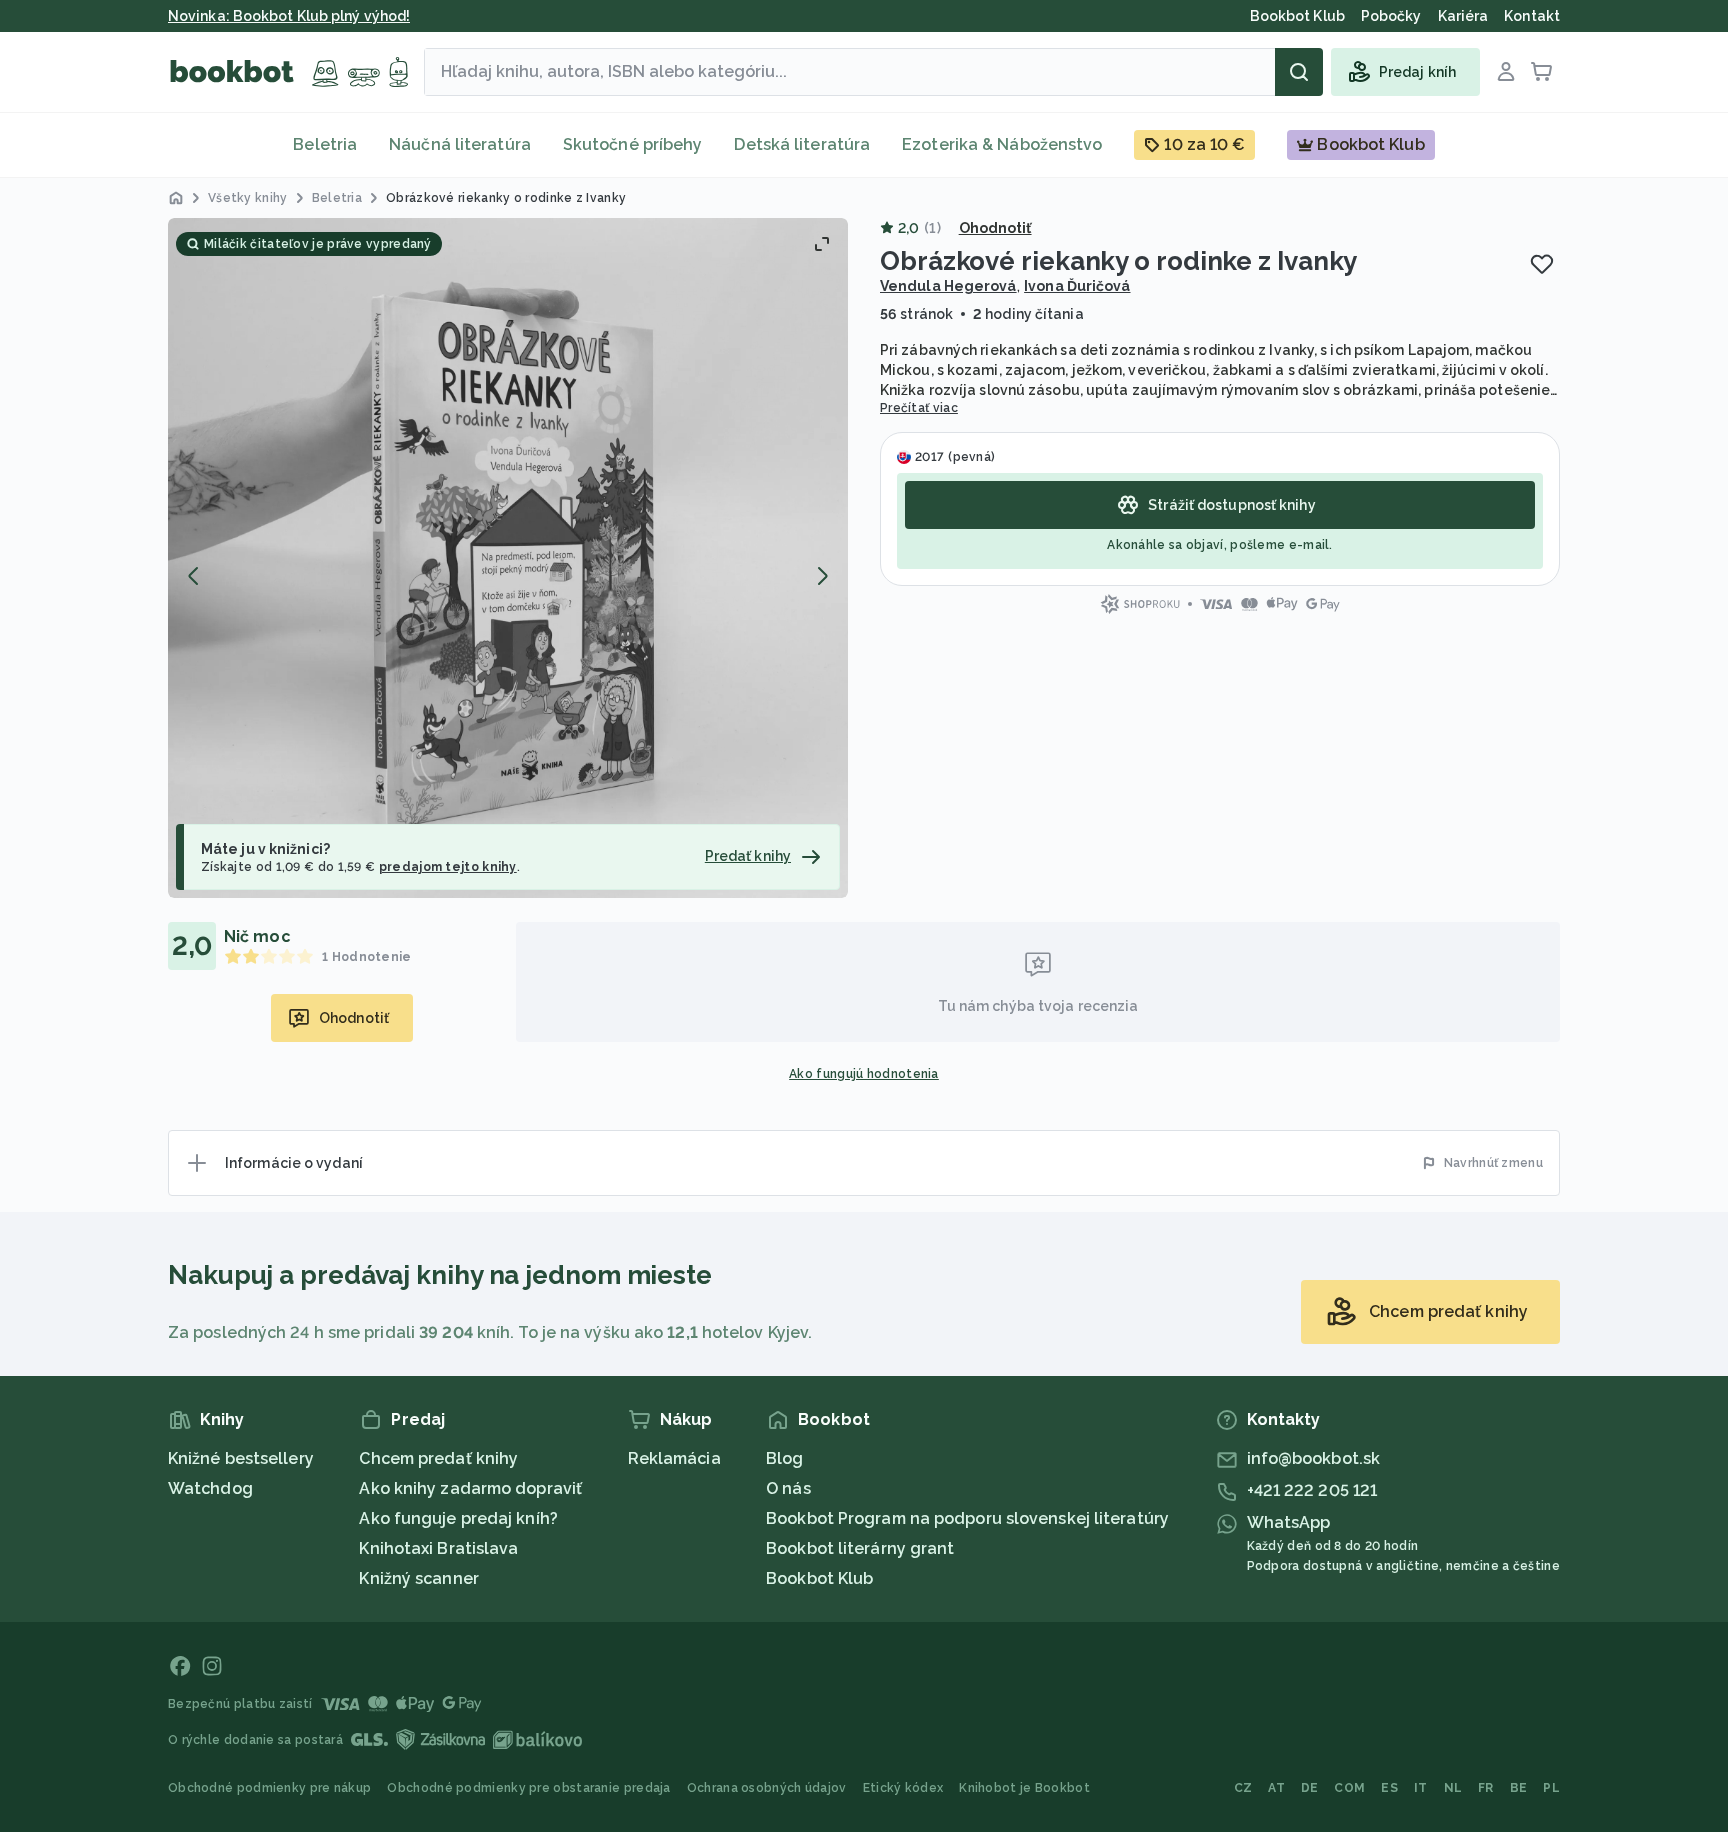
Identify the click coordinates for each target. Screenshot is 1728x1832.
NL (1453, 1788)
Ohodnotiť (995, 228)
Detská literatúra (802, 144)
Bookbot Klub (819, 1578)
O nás (788, 1488)
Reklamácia (674, 1458)
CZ (1243, 1788)
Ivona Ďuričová (1077, 286)
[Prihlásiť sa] (1506, 72)
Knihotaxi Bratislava (438, 1548)
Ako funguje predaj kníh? (458, 1518)
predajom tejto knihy (448, 867)
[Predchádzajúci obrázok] (194, 576)
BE (1519, 1788)
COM (1349, 1788)
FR (1486, 1788)
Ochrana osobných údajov (767, 1788)
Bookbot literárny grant (860, 1548)
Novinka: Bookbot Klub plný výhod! (289, 16)
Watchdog (210, 1488)
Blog (784, 1458)
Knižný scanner (418, 1578)
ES (1389, 1788)
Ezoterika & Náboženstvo (1002, 144)
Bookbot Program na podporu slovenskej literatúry (967, 1518)
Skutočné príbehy (633, 144)
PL (1551, 1788)
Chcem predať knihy (438, 1458)
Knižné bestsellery (241, 1458)
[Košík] (1542, 72)
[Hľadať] (1299, 72)
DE (1310, 1788)
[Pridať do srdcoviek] (1542, 264)
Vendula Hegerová (948, 286)
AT (1276, 1788)
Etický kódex (903, 1788)
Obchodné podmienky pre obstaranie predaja (528, 1788)
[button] (508, 558)
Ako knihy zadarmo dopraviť (470, 1488)
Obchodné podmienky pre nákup (269, 1788)
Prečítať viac (919, 408)
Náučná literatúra (460, 144)
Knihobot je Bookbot (1024, 1788)
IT (1421, 1788)
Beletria (325, 144)
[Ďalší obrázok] (822, 576)
